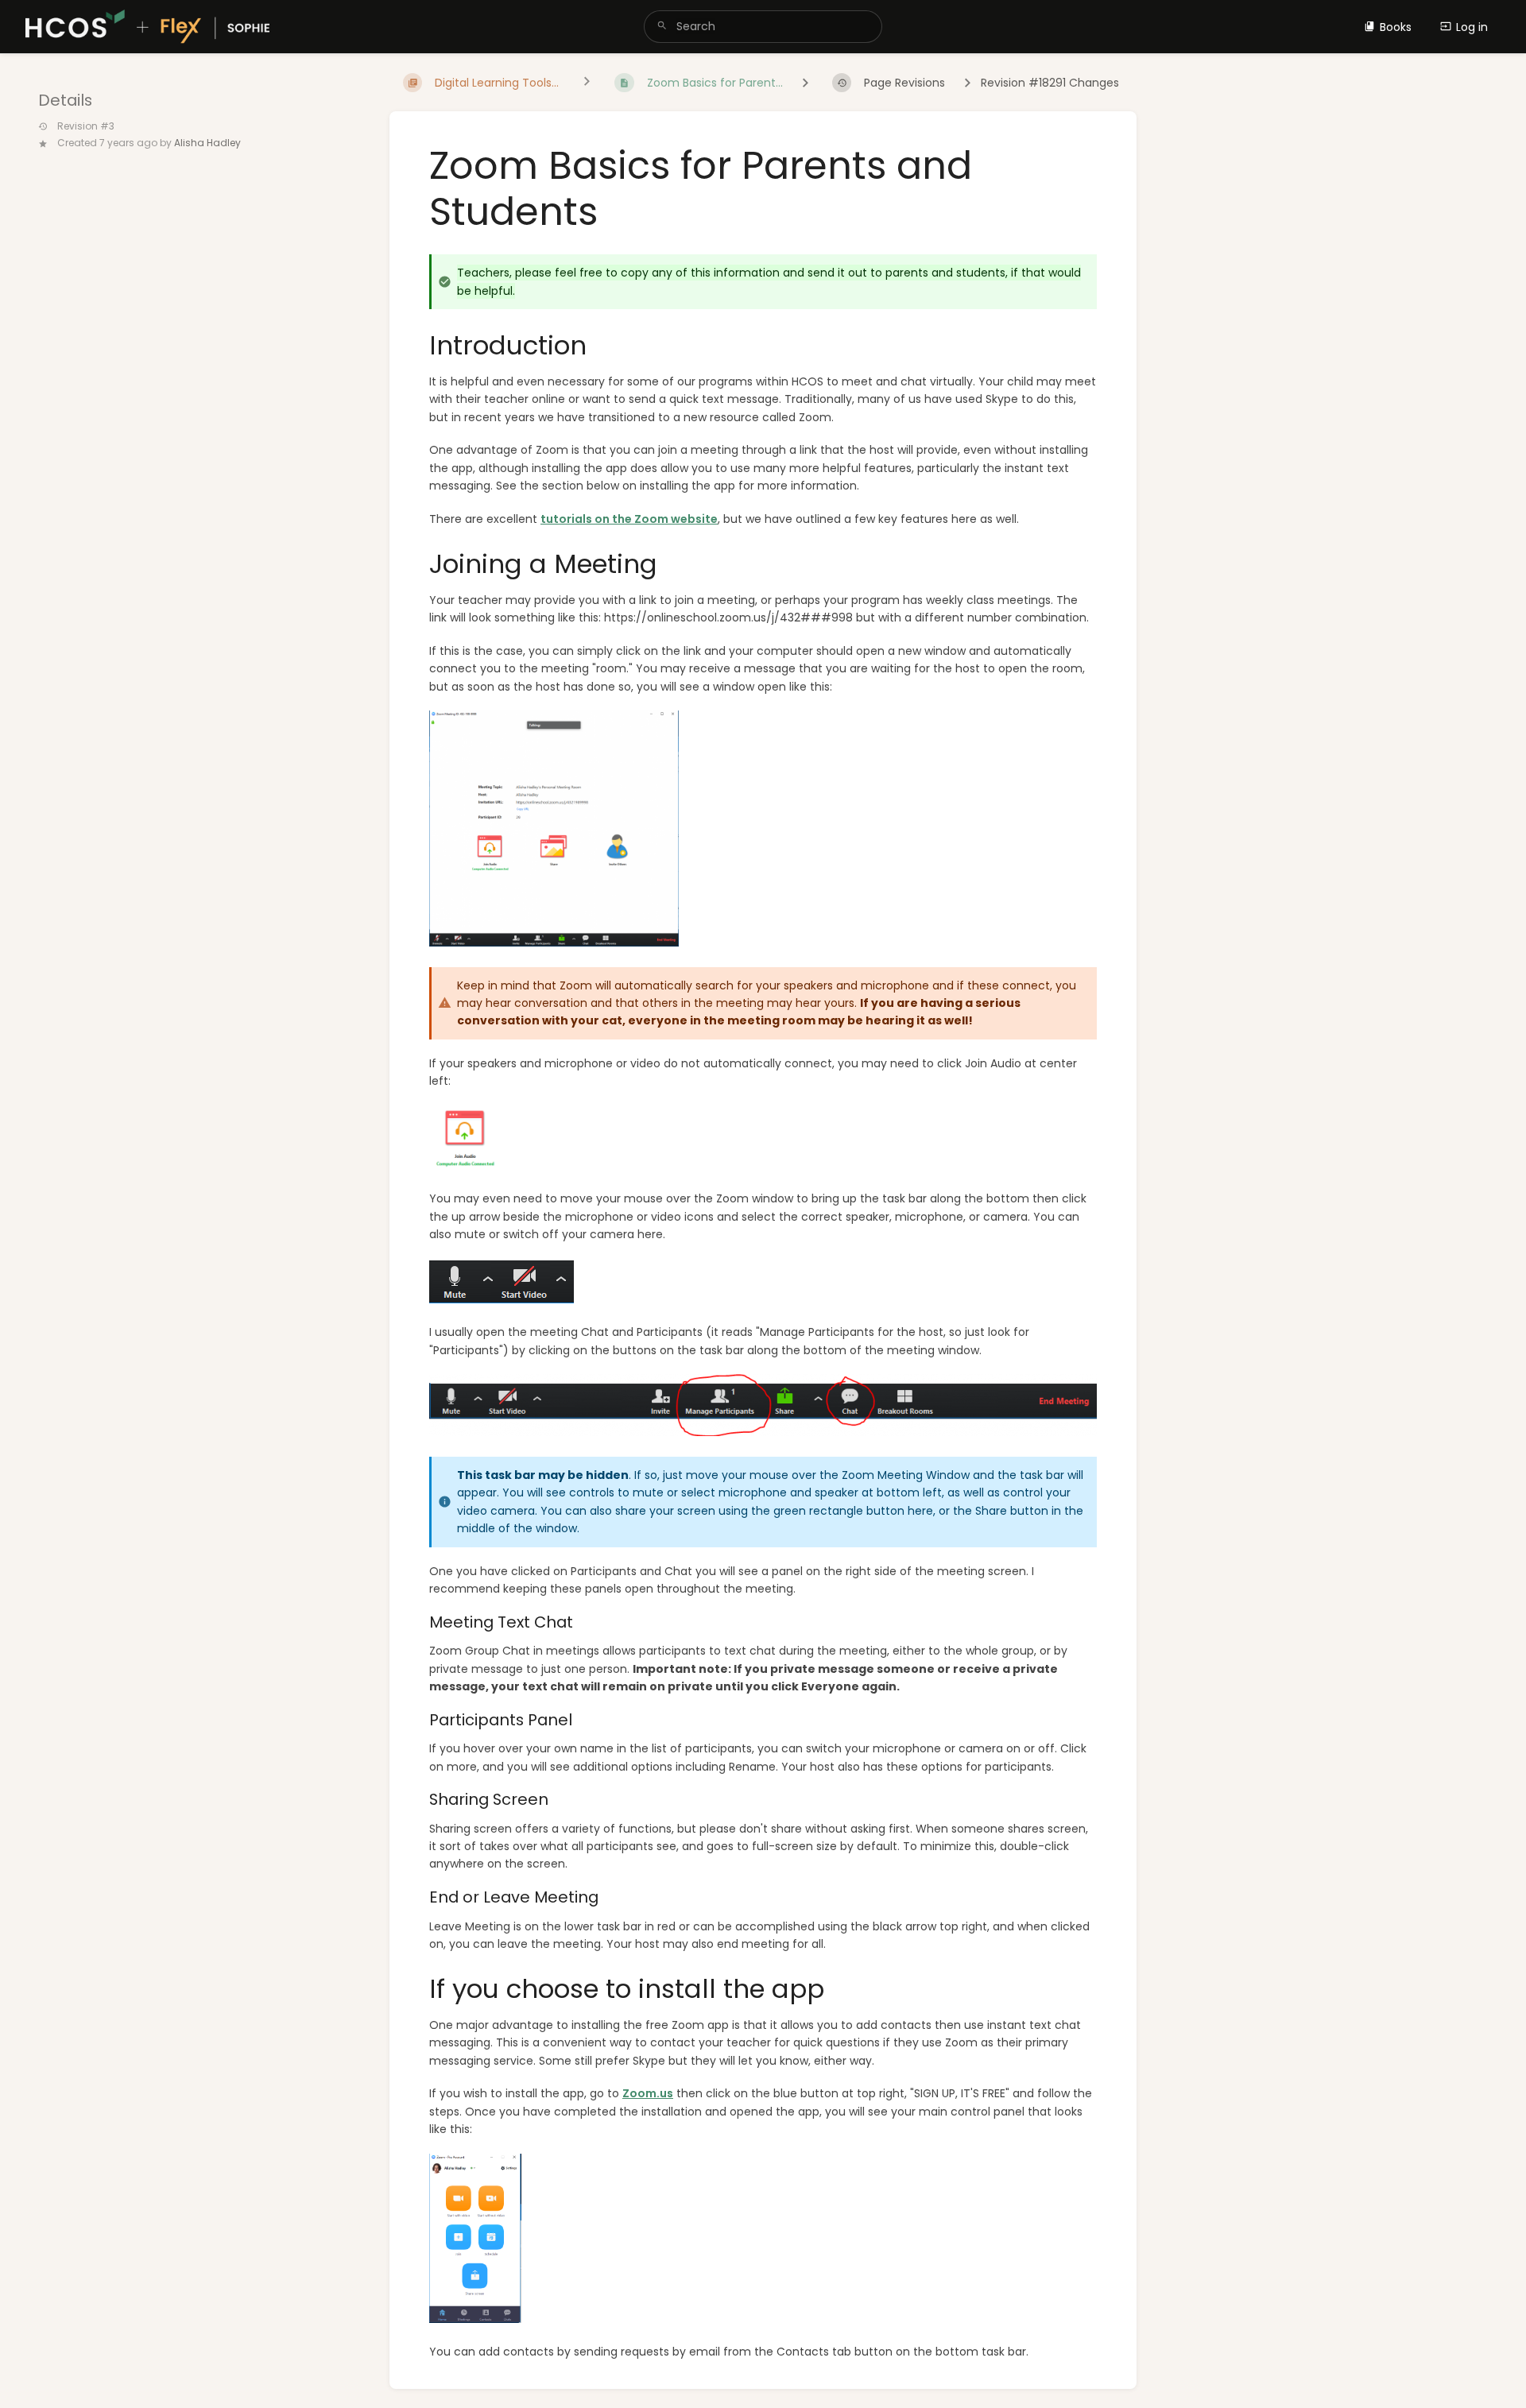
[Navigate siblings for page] (587, 83)
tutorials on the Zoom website (629, 519)
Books (1396, 27)
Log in (1472, 27)
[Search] (662, 27)
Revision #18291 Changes (1050, 83)
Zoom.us (648, 2093)
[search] (763, 27)
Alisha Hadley (207, 143)
